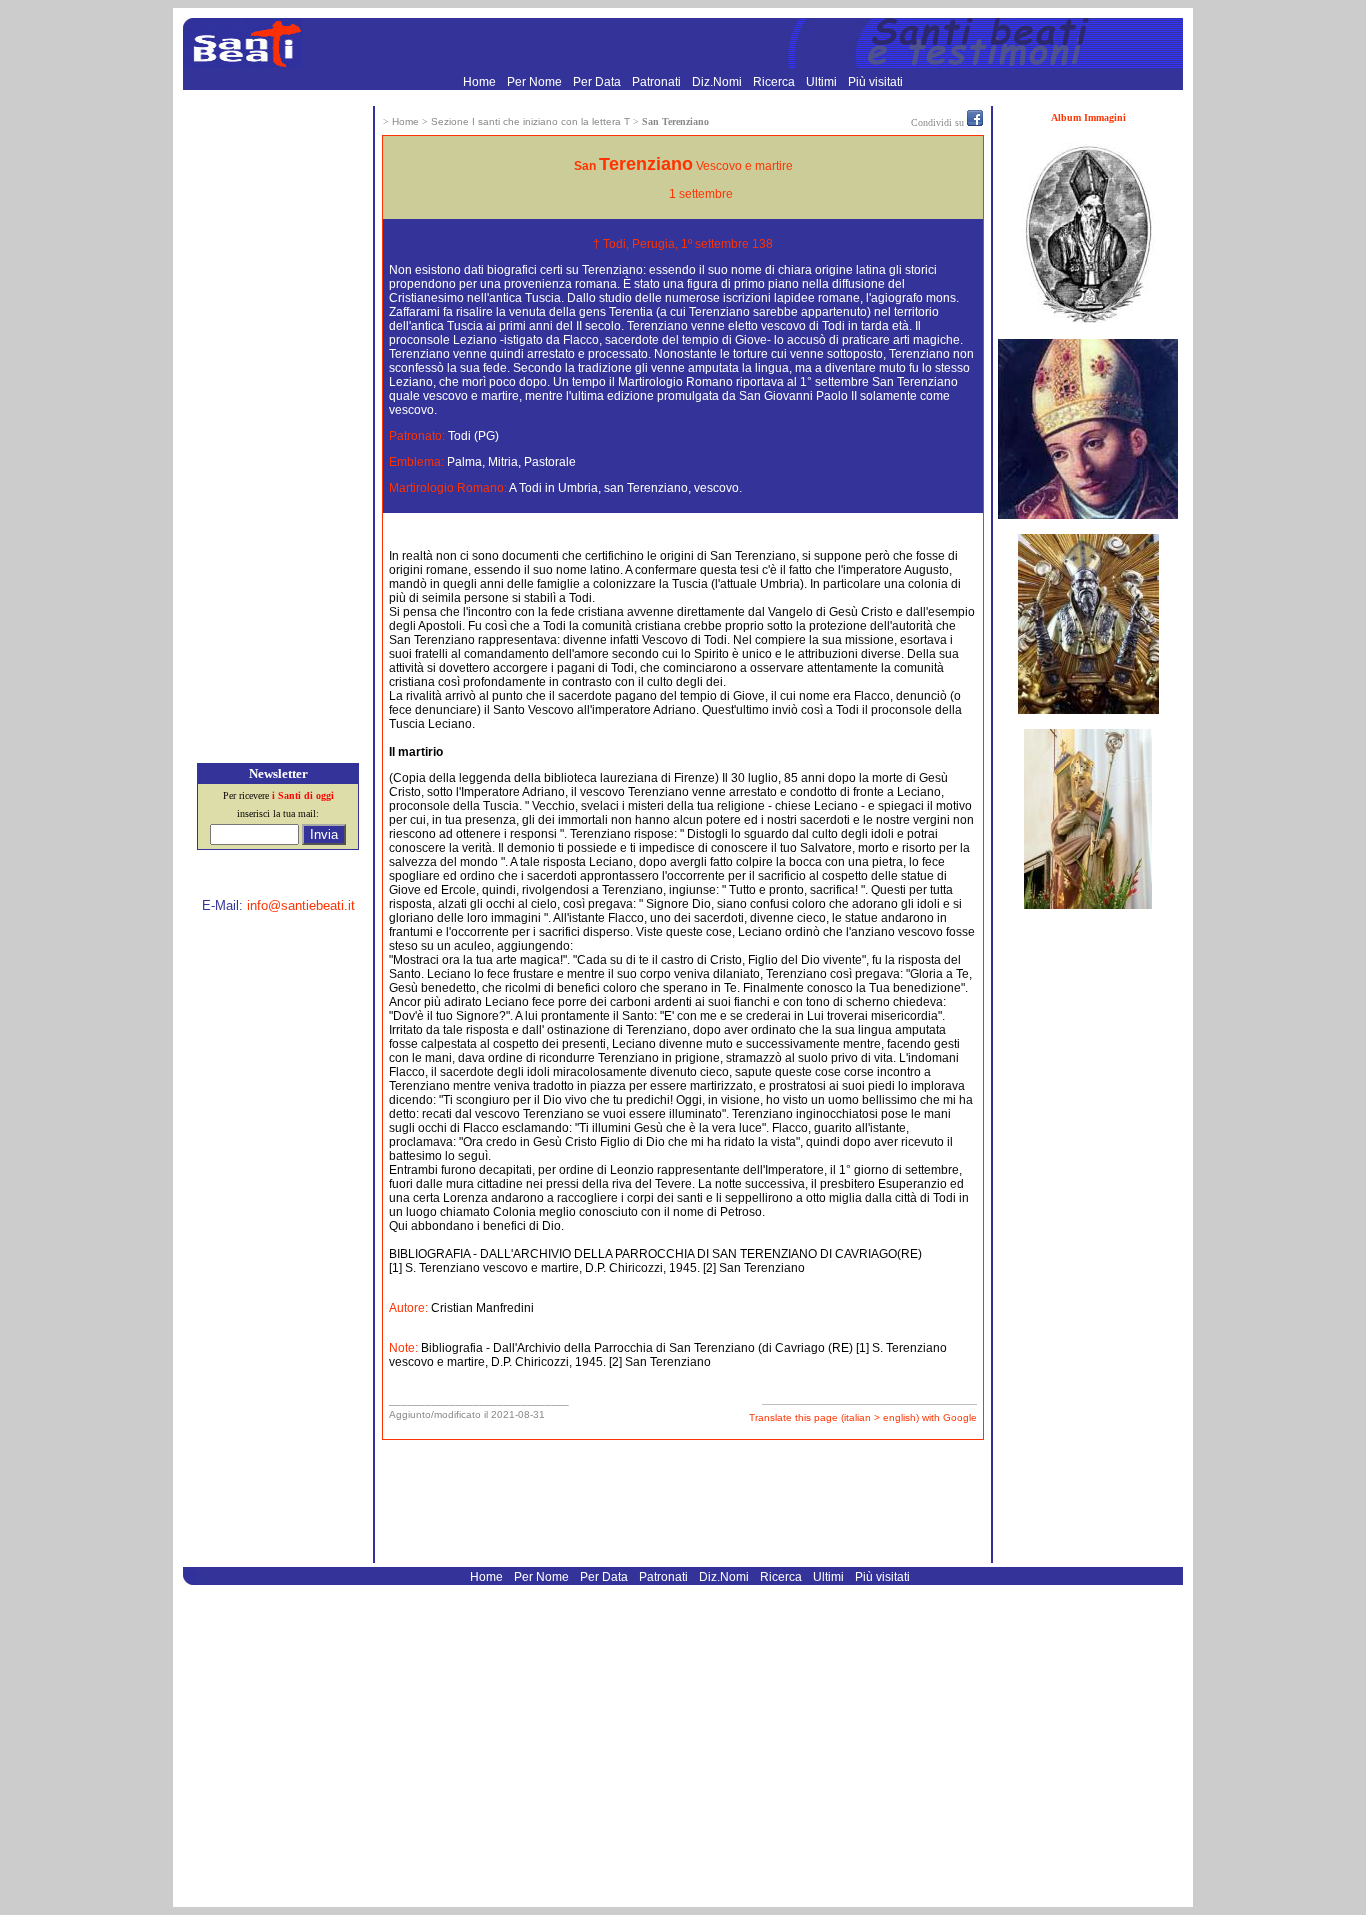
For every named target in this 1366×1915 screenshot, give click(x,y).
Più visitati (875, 82)
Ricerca (775, 82)
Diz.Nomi (718, 82)
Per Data (598, 82)
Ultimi (823, 82)
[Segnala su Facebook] (975, 122)
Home (481, 82)
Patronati (658, 82)
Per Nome (536, 82)
